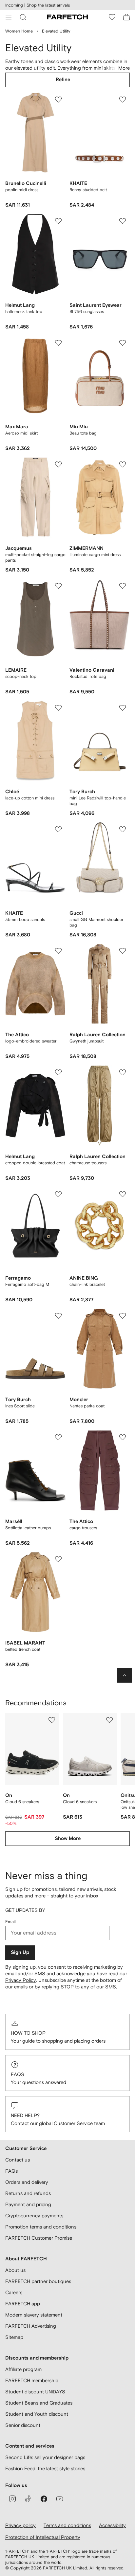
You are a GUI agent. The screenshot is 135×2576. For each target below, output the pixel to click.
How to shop (28, 2033)
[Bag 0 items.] (126, 17)
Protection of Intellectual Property (43, 2537)
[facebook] (44, 2499)
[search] (23, 17)
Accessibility (112, 2525)
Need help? (25, 2115)
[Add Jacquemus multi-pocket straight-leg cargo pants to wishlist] (58, 464)
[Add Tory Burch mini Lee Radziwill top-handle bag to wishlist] (123, 708)
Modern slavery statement (34, 2315)
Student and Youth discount (37, 2414)
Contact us (18, 2160)
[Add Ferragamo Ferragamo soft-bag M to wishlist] (58, 1194)
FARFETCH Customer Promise (39, 2238)
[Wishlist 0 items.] (112, 17)
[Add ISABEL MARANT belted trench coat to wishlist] (58, 1559)
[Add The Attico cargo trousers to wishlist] (123, 1437)
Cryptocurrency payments (34, 2216)
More (124, 68)
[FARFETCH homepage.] (67, 17)
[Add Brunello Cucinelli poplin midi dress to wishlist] (58, 100)
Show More (68, 1838)
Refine (63, 80)
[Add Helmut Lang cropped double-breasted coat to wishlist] (58, 1072)
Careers (14, 2292)
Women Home (19, 31)
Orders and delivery (27, 2182)
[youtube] (60, 2499)
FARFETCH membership (32, 2380)
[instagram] (12, 2499)
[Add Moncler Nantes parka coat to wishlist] (123, 1316)
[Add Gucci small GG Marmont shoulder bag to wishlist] (123, 829)
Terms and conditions (67, 2525)
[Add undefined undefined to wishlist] (52, 1720)
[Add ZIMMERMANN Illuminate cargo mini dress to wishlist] (123, 464)
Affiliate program (23, 2369)
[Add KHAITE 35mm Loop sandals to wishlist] (58, 829)
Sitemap (14, 2337)
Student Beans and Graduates (39, 2403)
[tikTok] (28, 2499)
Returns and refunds (28, 2193)
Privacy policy (20, 2525)
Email (10, 1922)
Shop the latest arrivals (48, 5)
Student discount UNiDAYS (35, 2392)
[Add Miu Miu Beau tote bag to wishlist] (123, 343)
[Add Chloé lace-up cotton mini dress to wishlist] (58, 708)
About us (15, 2270)
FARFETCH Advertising (31, 2326)
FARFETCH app (23, 2304)
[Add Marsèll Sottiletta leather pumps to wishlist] (58, 1437)
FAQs (18, 2074)
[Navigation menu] (9, 17)
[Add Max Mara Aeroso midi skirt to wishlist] (58, 343)
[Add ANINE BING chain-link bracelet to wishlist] (123, 1194)
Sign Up (20, 1952)
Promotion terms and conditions (41, 2227)
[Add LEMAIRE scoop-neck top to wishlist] (58, 586)
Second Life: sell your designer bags (45, 2457)
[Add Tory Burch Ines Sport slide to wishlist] (58, 1316)
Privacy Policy (21, 1980)
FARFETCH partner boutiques (38, 2281)
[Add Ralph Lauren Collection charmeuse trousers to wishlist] (123, 1072)
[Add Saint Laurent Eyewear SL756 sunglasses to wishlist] (123, 221)
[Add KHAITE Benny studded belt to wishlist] (123, 100)
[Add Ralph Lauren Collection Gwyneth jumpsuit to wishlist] (123, 951)
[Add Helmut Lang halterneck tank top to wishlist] (58, 221)
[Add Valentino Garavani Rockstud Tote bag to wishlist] (123, 586)
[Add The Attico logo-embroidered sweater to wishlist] (58, 951)
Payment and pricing (28, 2204)
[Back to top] (125, 1675)
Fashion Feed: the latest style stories (45, 2468)
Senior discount (23, 2425)
